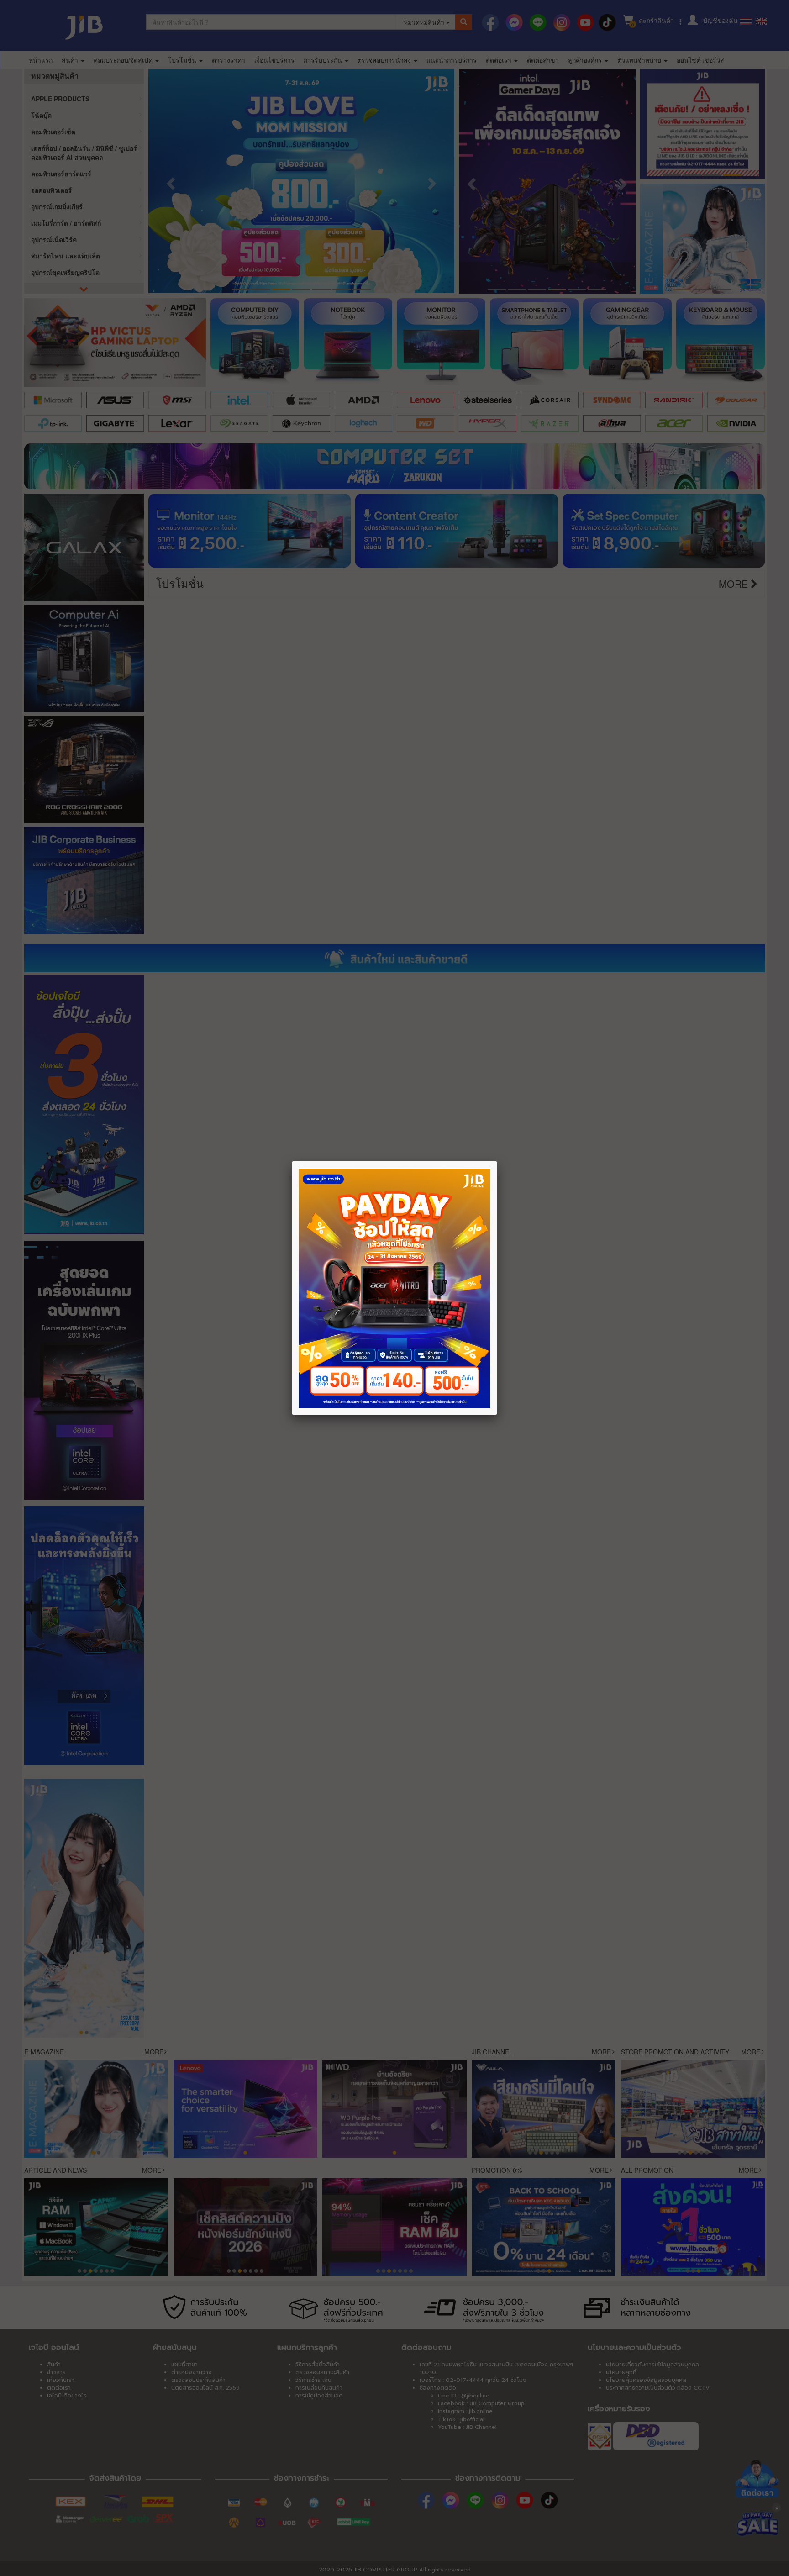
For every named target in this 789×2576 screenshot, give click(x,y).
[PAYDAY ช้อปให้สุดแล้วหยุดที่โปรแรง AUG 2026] (394, 1288)
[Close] (497, 1161)
